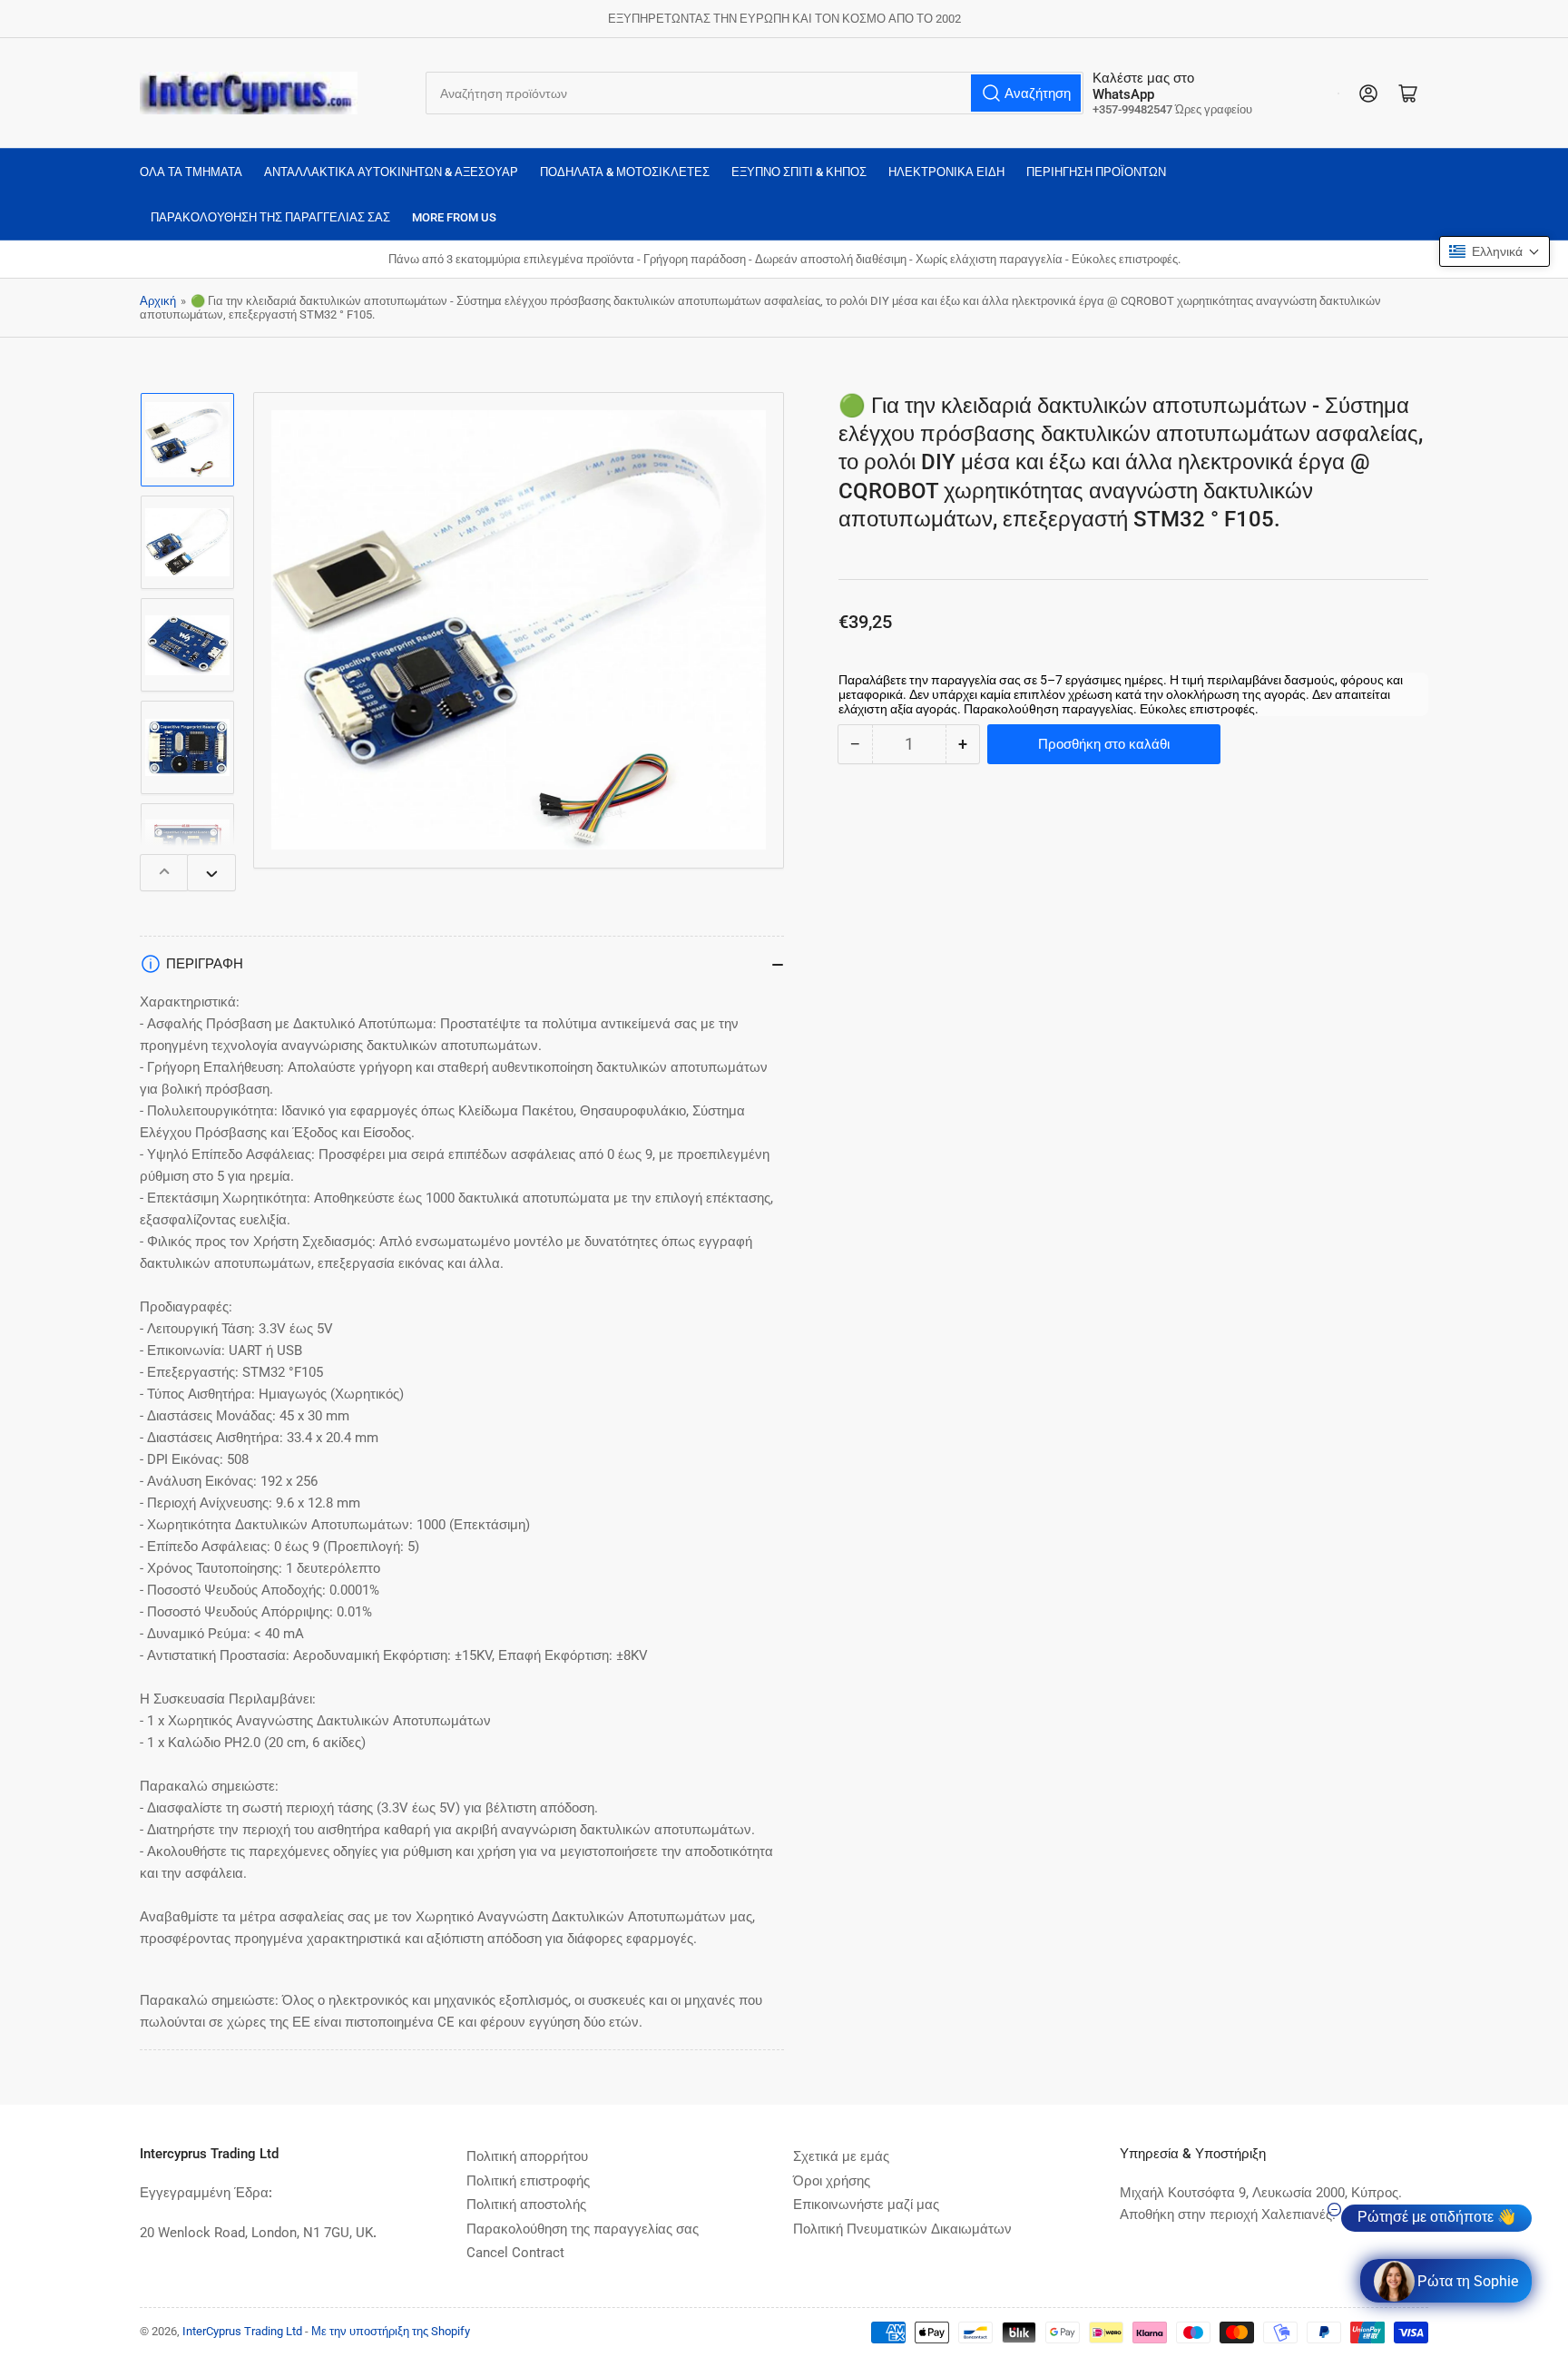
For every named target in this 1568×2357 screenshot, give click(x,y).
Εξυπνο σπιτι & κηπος (799, 172)
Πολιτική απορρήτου (527, 2156)
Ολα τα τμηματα (191, 172)
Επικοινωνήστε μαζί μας (866, 2205)
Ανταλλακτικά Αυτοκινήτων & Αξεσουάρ (391, 172)
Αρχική (158, 301)
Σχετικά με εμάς (841, 2156)
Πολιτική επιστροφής (528, 2181)
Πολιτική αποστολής (526, 2205)
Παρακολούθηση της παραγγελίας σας (270, 217)
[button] (1494, 251)
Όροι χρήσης (832, 2181)
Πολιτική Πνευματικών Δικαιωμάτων (902, 2229)
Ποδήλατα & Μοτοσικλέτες (625, 172)
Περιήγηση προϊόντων (1096, 172)
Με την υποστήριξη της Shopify (391, 2331)
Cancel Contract (515, 2253)
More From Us (454, 217)
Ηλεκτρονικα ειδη (946, 172)
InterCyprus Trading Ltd (242, 2331)
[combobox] (755, 93)
